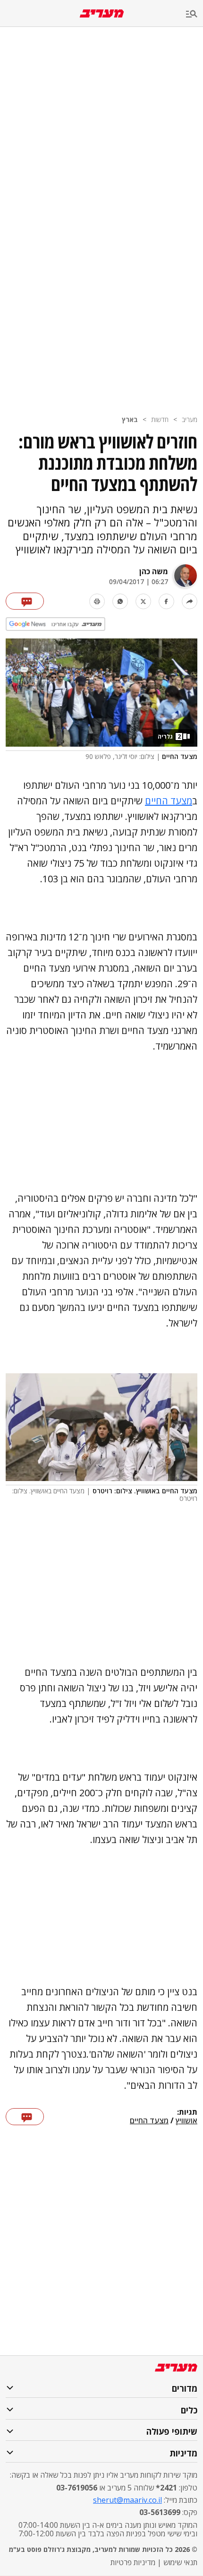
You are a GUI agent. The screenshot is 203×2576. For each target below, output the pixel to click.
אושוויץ (186, 2121)
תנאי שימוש (180, 2562)
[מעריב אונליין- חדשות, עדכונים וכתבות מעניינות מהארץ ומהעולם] (102, 13)
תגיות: (187, 2112)
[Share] (190, 601)
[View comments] (25, 601)
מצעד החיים (169, 801)
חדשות (160, 419)
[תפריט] (195, 14)
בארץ (130, 419)
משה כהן (154, 571)
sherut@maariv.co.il (127, 2500)
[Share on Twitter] (143, 601)
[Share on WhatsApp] (120, 601)
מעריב (190, 419)
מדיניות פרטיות (133, 2562)
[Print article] (97, 601)
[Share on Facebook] (166, 601)
